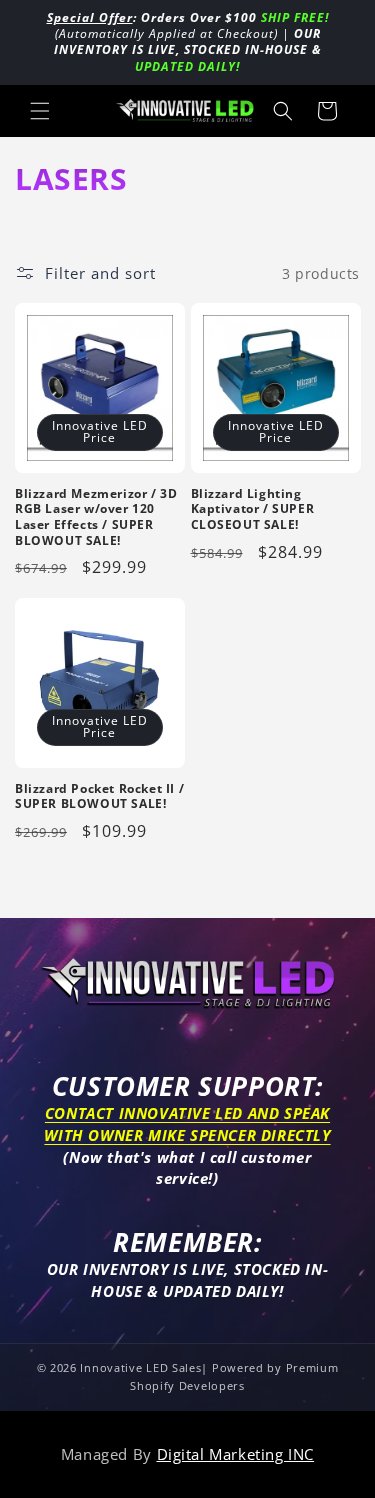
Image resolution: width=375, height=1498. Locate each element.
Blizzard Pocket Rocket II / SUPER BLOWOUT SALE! (99, 796)
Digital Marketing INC (236, 1454)
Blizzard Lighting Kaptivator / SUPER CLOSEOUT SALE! (253, 509)
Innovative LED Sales (140, 1367)
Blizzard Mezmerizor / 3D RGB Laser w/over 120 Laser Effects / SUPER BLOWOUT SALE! (96, 517)
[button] (40, 111)
